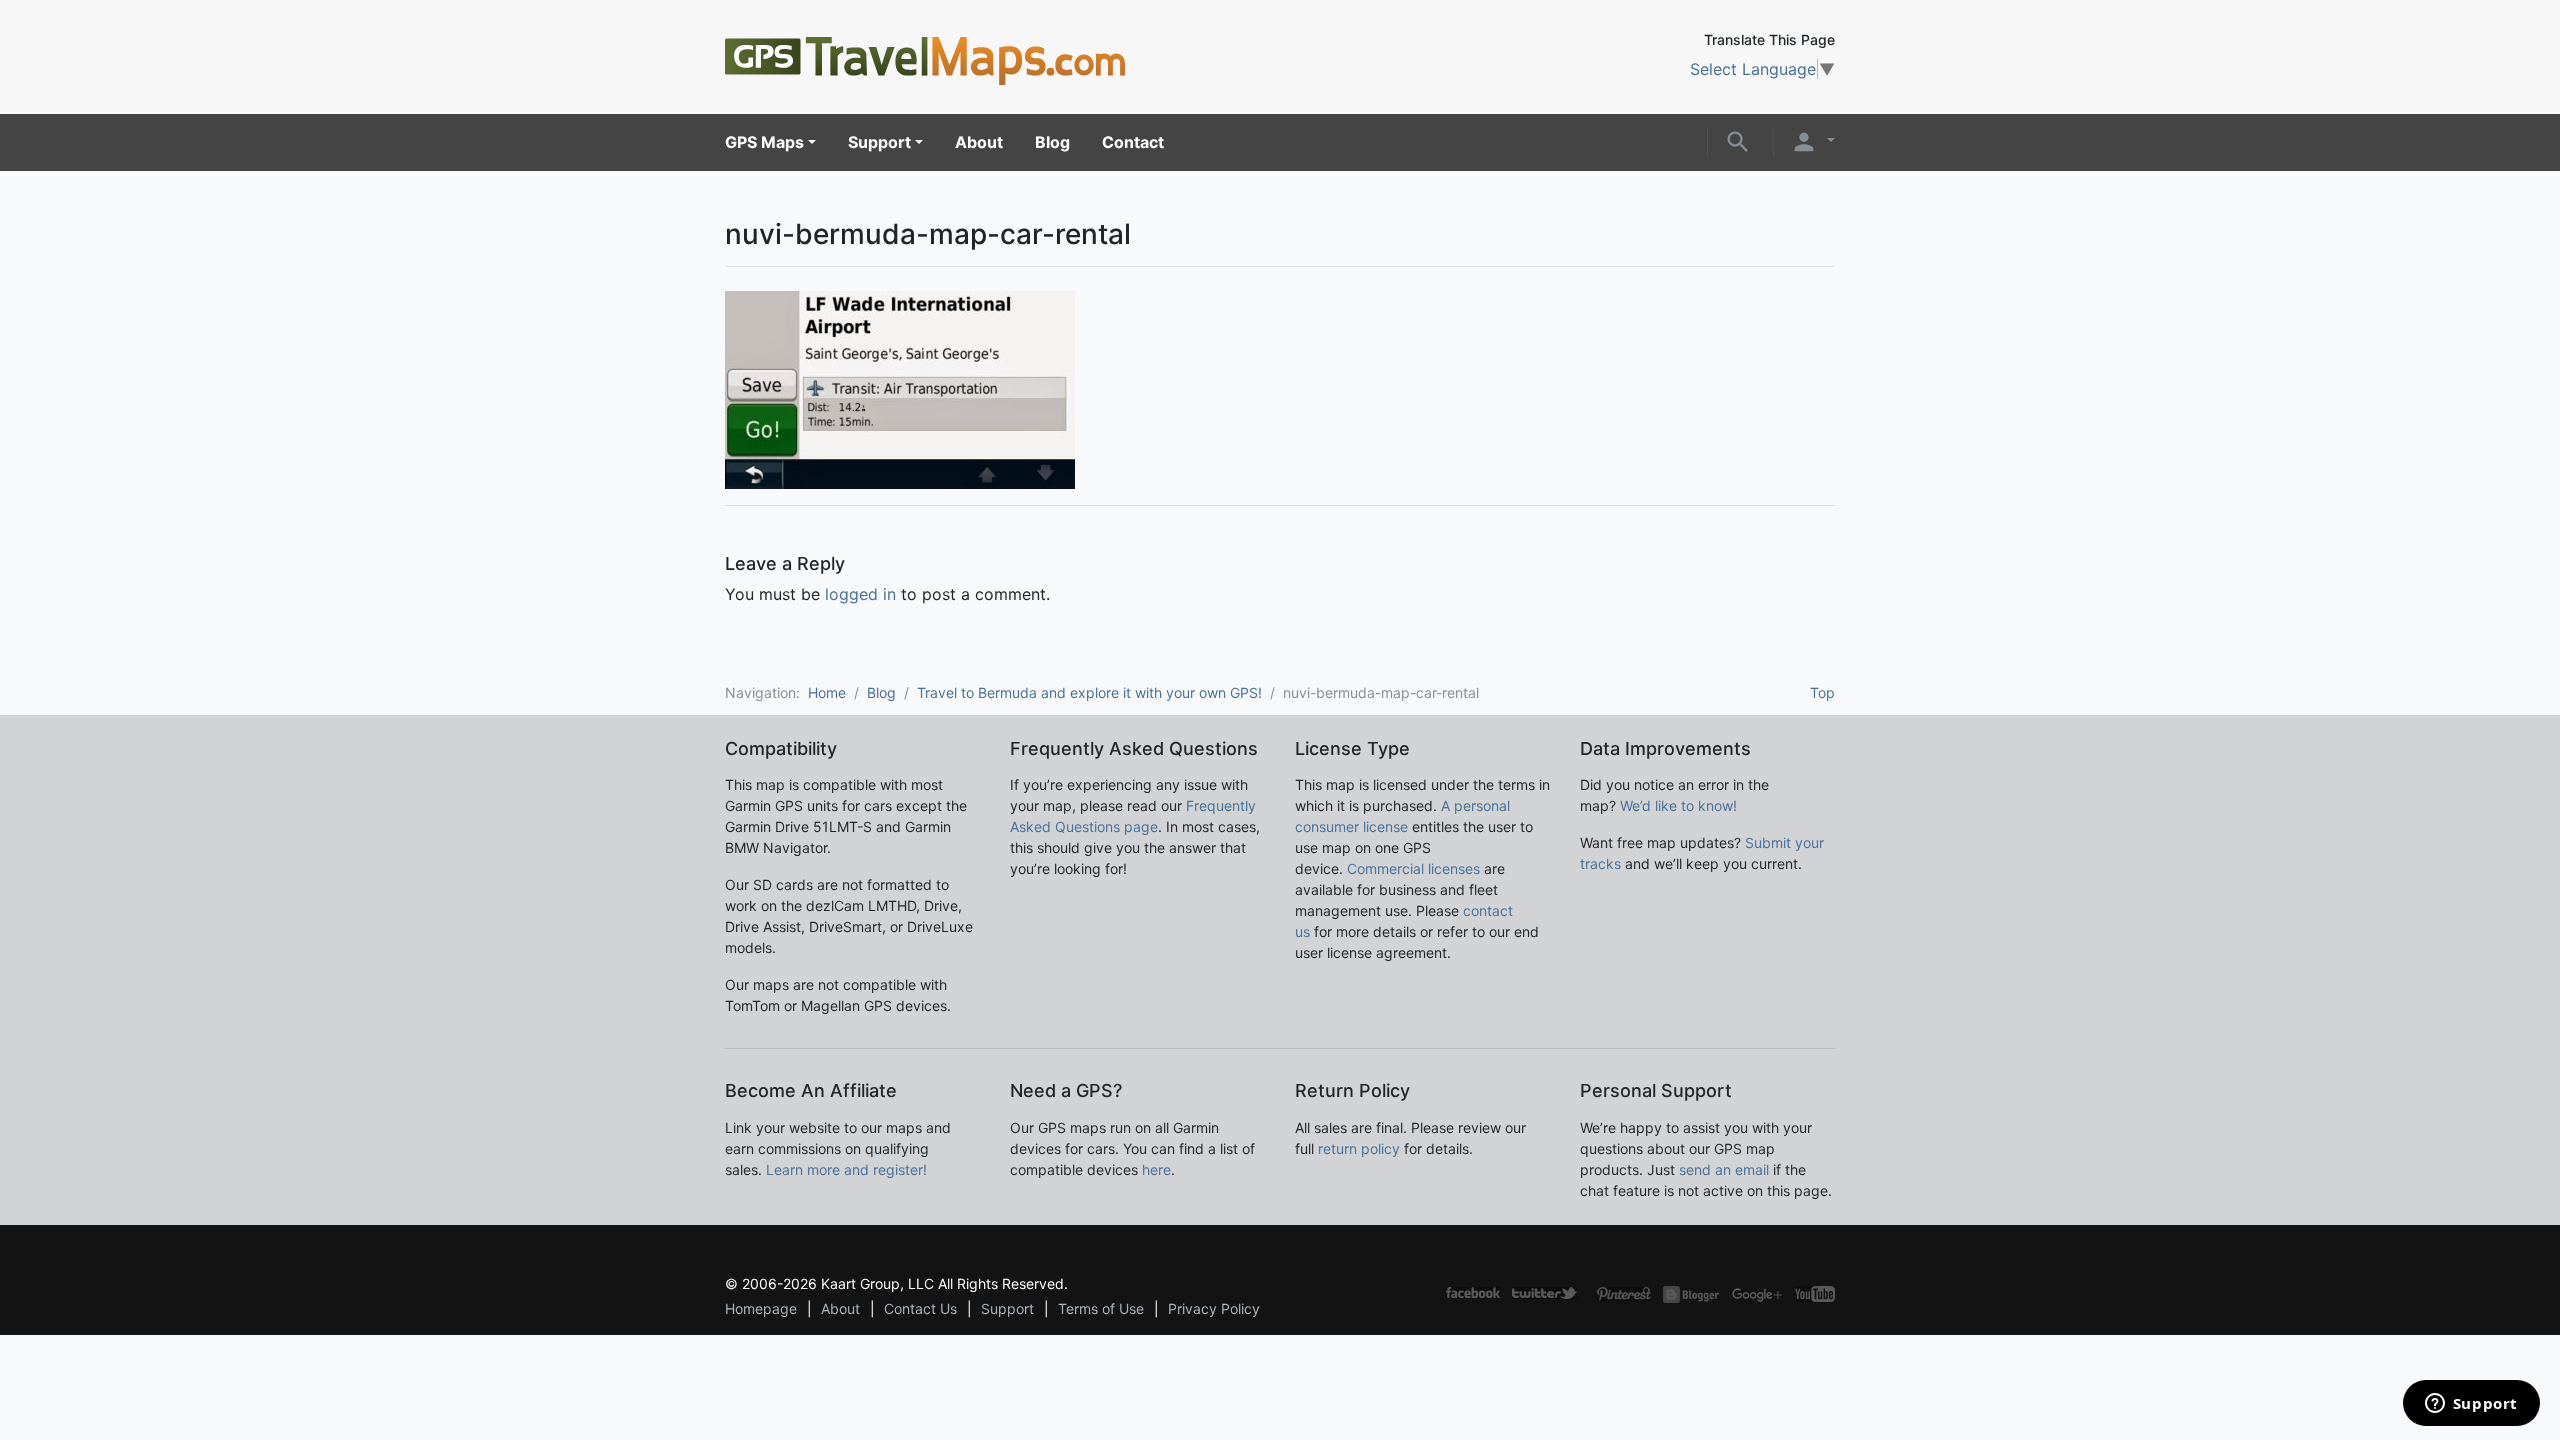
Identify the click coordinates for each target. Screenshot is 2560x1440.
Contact (1133, 142)
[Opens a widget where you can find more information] (2471, 1405)
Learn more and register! (846, 1169)
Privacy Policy (1214, 1308)
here (1156, 1169)
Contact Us (920, 1308)
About (979, 142)
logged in (860, 594)
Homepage (761, 1308)
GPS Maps (764, 142)
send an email (1724, 1169)
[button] (1738, 140)
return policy (1359, 1148)
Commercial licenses (1413, 868)
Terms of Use (1101, 1308)
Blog (1052, 142)
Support (879, 142)
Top (1822, 692)
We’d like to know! (1678, 805)
